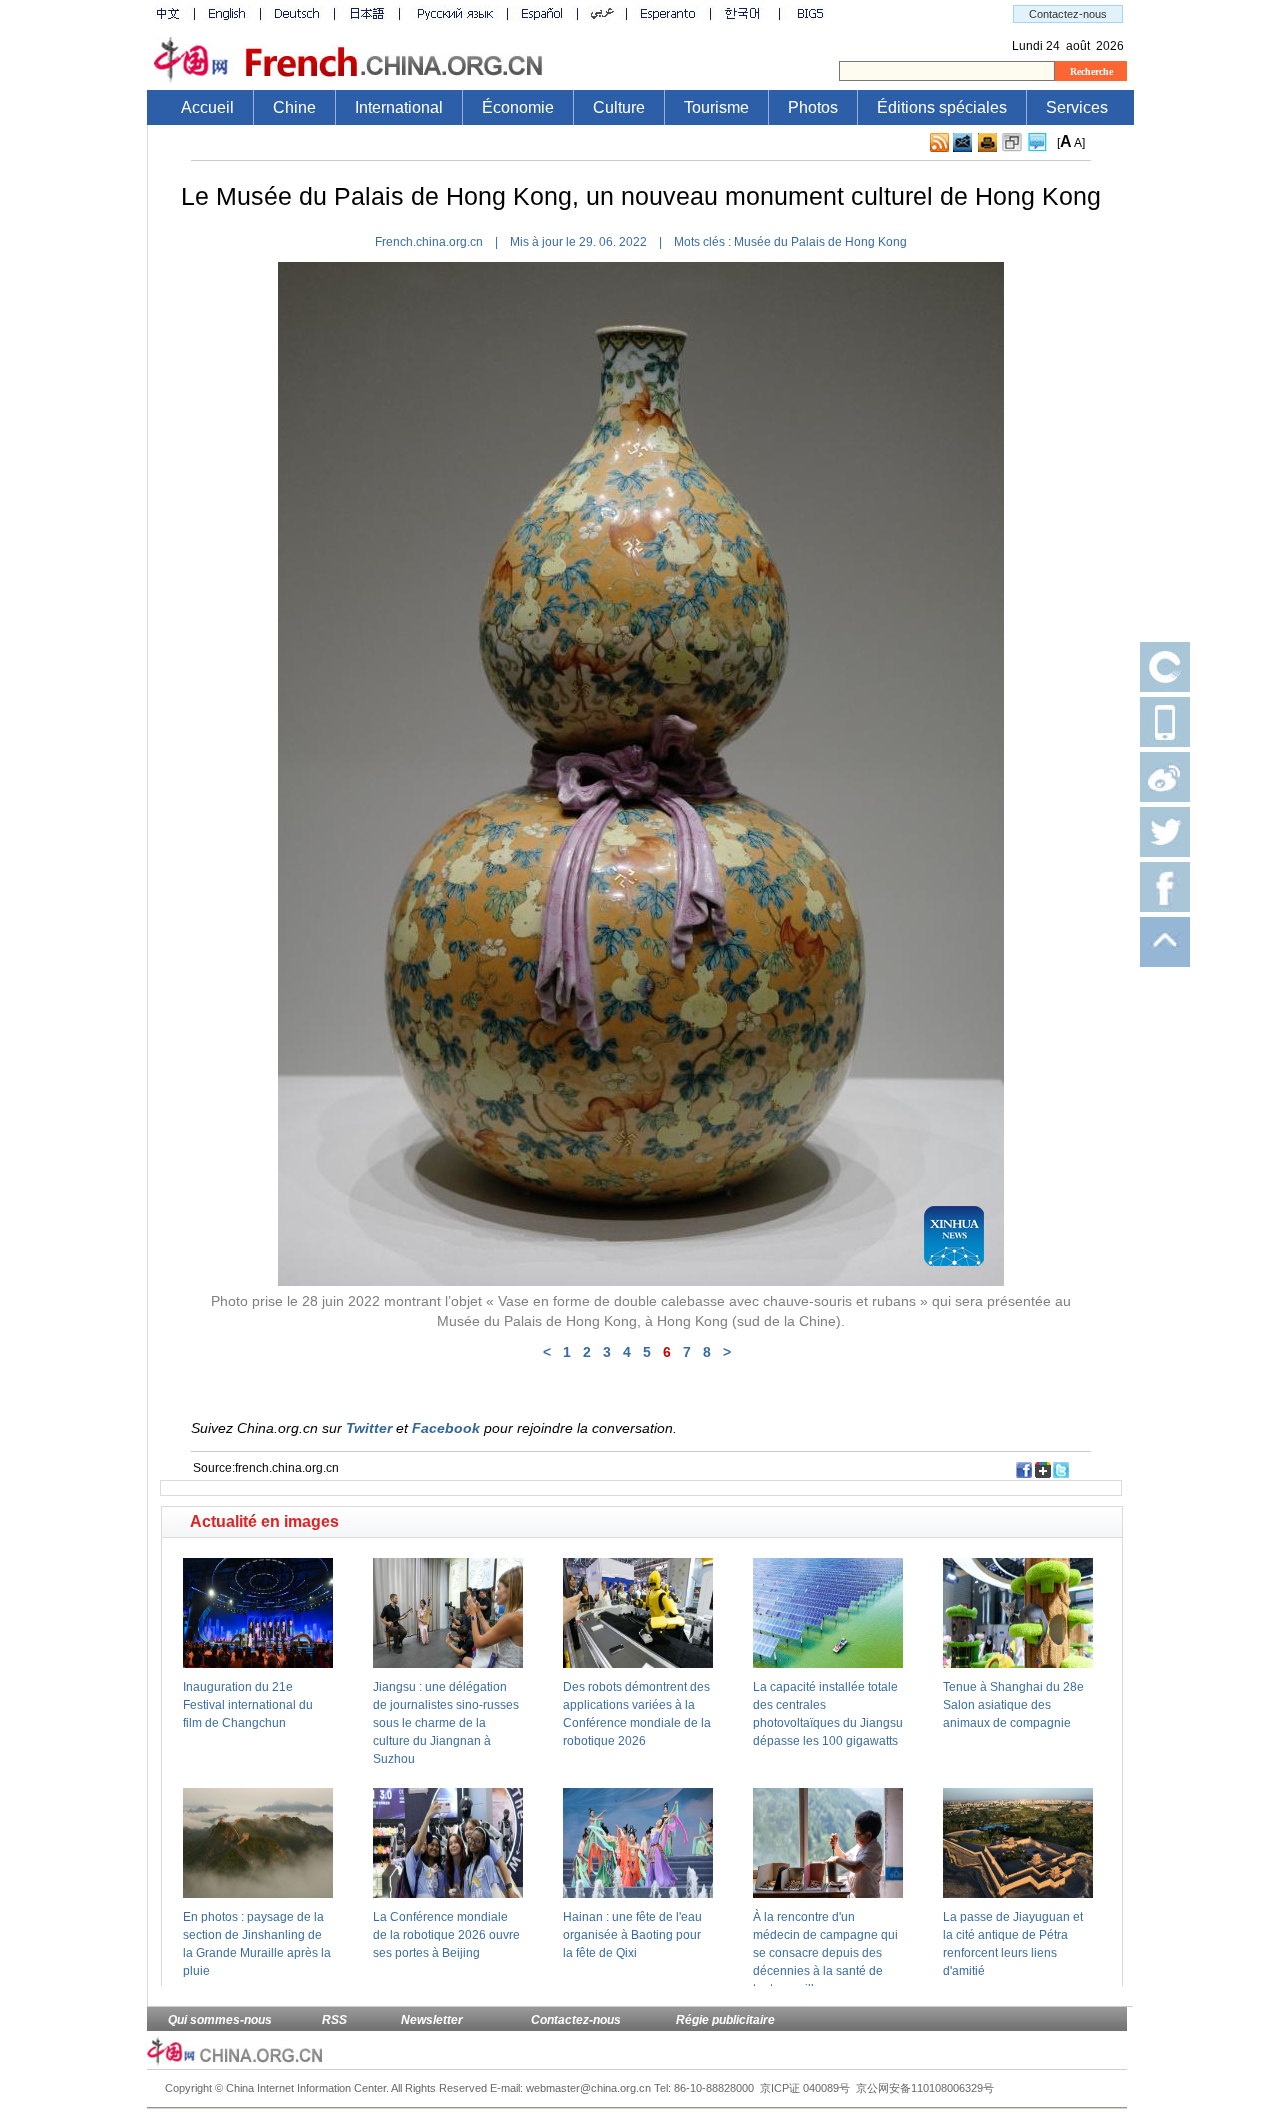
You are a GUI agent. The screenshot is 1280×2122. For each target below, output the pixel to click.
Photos (813, 107)
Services (1077, 107)
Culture (619, 107)
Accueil (207, 107)
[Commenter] (1037, 148)
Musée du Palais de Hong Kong (820, 242)
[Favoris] (1012, 148)
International (399, 107)
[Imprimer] (987, 148)
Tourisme (716, 107)
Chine (294, 107)
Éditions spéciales (942, 107)
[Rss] (939, 148)
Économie (518, 107)
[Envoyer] (962, 142)
